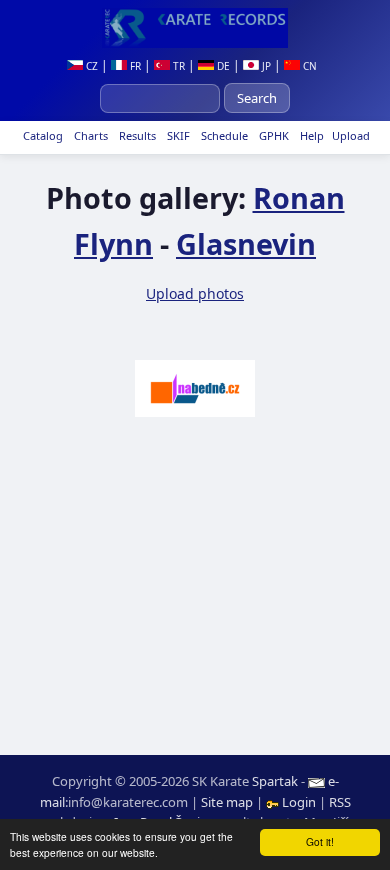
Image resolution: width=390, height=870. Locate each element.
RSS (340, 802)
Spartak (275, 781)
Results (136, 135)
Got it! (320, 841)
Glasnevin (246, 243)
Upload (351, 135)
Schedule (223, 135)
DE (222, 66)
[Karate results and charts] (195, 28)
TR (177, 66)
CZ (90, 66)
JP (265, 66)
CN (308, 66)
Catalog (41, 135)
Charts (89, 135)
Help (310, 135)
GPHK (272, 135)
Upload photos (195, 293)
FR (134, 66)
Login (299, 802)
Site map (227, 802)
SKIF (177, 135)
